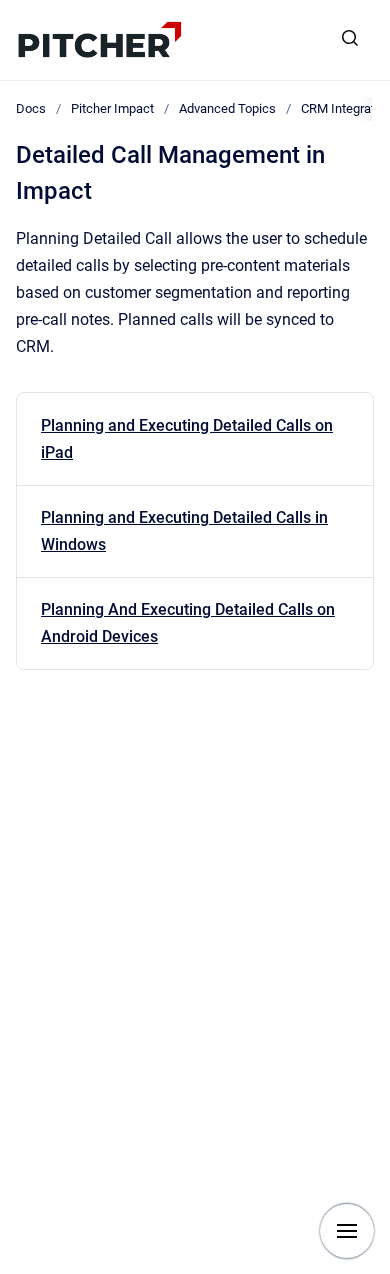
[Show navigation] (347, 1231)
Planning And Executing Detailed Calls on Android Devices (188, 623)
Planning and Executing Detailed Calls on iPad (187, 439)
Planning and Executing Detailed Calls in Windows (184, 531)
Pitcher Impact (112, 108)
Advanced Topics (227, 108)
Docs (31, 108)
